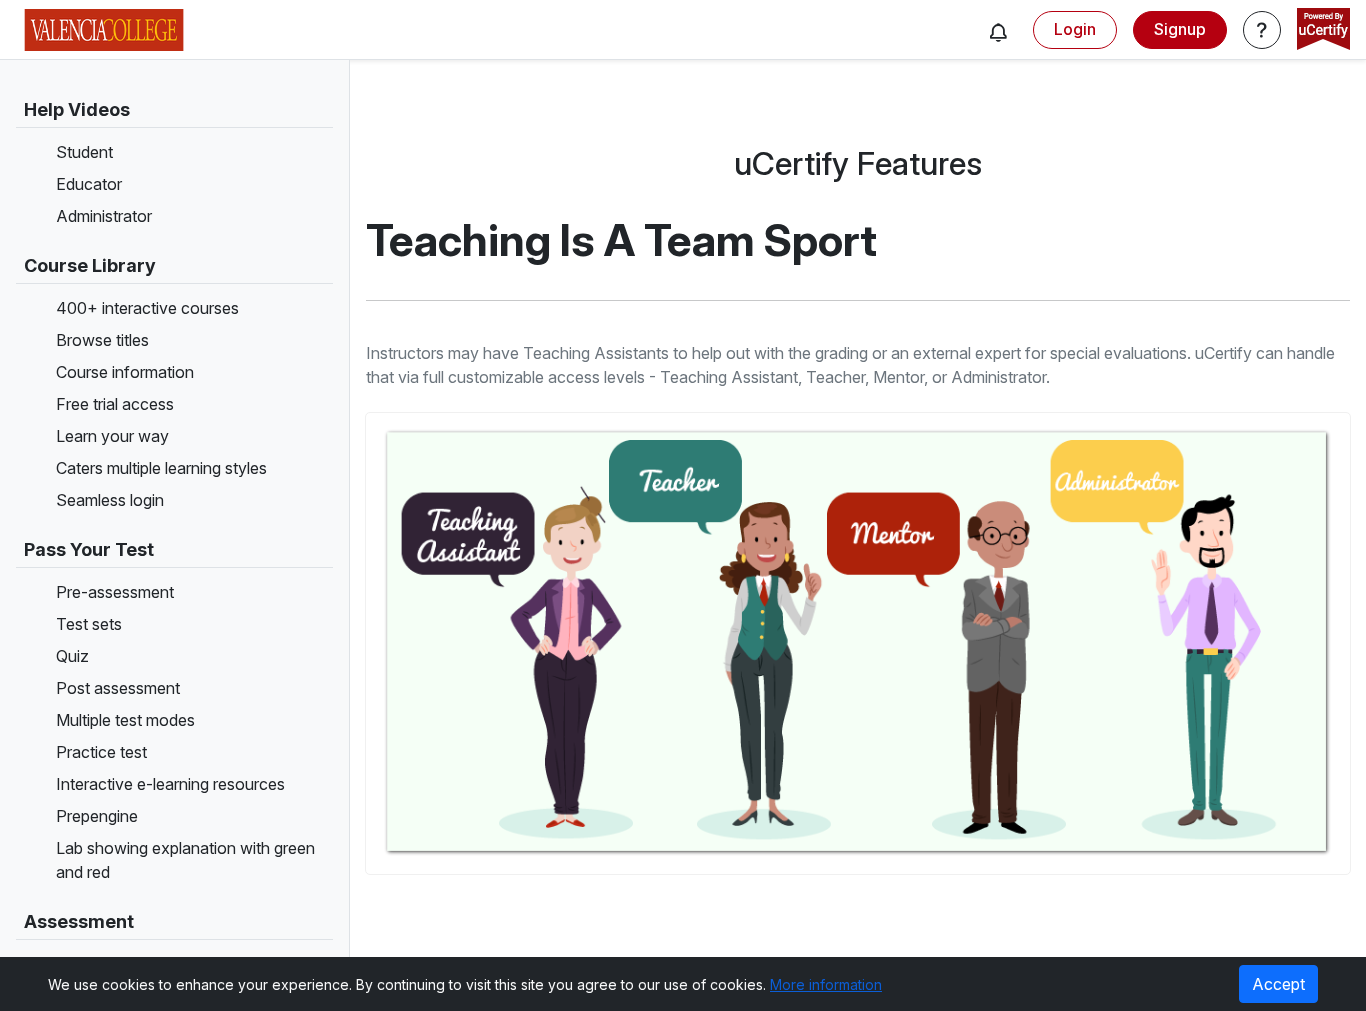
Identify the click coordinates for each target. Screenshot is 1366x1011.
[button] (998, 32)
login (1075, 29)
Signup (1180, 29)
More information (826, 984)
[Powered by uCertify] (1323, 31)
